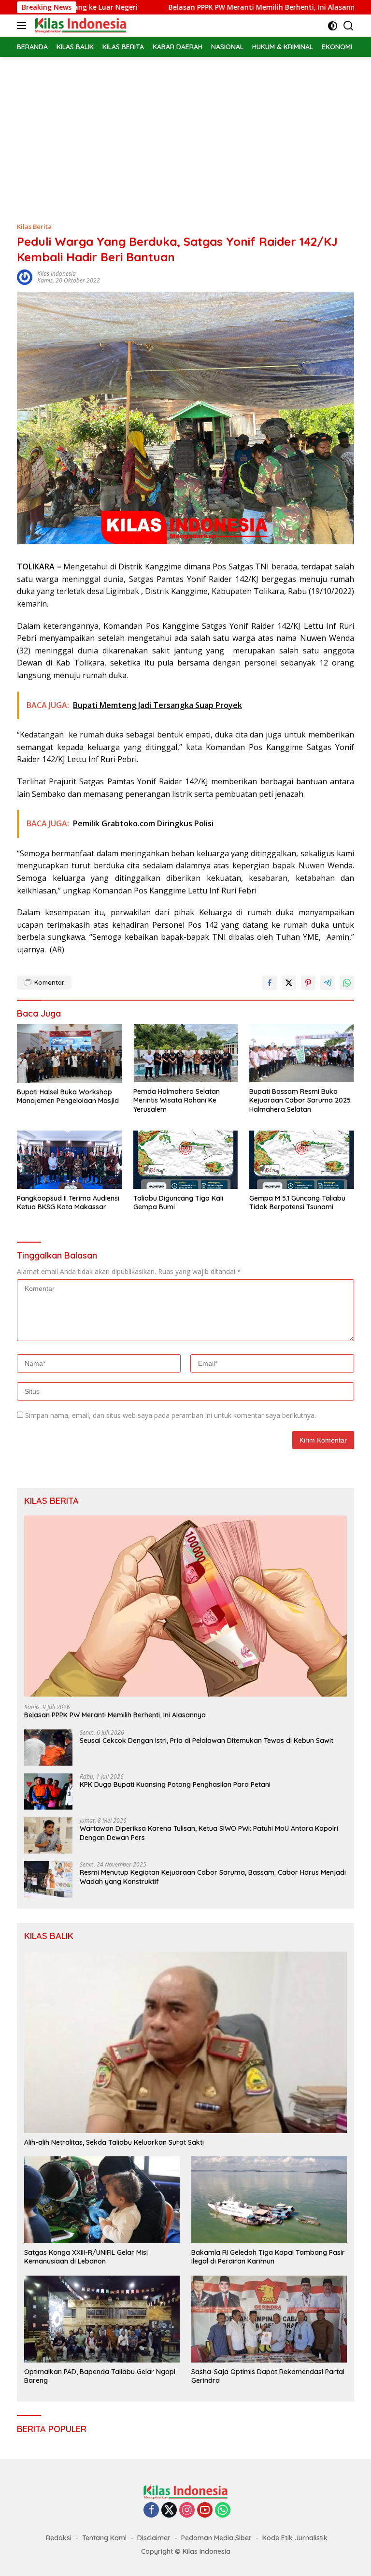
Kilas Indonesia (57, 274)
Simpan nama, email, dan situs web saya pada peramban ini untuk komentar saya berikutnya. (171, 1415)
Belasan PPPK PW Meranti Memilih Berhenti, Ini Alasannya (205, 7)
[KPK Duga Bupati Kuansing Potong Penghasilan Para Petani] (48, 1791)
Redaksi (59, 2538)
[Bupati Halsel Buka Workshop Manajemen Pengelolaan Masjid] (69, 1053)
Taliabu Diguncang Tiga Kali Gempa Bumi (178, 1203)
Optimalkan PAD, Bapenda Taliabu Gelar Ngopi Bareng (100, 2376)
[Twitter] (169, 2511)
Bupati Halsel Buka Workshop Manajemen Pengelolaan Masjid (68, 1096)
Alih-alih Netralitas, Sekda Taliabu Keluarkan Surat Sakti (114, 2142)
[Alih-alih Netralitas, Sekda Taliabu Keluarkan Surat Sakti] (185, 2042)
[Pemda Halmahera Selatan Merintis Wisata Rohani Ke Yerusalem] (186, 1053)
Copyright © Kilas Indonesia (186, 2551)
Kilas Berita (34, 226)
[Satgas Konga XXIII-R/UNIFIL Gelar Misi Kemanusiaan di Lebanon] (102, 2200)
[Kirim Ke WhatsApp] (347, 983)
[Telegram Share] (328, 983)
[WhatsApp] (223, 2511)
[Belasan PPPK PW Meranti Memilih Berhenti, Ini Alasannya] (185, 1606)
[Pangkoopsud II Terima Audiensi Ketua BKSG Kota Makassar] (69, 1160)
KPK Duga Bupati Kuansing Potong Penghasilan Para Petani (175, 1784)
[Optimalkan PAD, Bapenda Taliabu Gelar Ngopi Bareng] (102, 2319)
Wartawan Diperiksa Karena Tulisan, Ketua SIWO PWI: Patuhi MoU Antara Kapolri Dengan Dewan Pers (209, 1833)
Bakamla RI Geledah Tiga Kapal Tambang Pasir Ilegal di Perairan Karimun (268, 2257)
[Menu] (23, 26)
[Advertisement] (185, 129)
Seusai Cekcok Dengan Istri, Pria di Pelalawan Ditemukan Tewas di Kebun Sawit (207, 1741)
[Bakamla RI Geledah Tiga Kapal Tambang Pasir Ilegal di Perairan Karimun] (269, 2200)
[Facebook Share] (270, 983)
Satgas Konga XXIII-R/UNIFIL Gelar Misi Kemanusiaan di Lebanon (86, 2257)
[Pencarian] (349, 26)
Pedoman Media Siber (216, 2538)
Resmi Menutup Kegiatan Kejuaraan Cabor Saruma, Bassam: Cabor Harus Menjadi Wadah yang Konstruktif (213, 1877)
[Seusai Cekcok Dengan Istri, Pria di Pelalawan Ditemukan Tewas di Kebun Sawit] (48, 1748)
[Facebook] (151, 2511)
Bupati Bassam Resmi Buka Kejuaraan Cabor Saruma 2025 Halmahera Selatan (300, 1100)
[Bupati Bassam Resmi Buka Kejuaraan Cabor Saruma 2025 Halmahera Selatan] (302, 1053)
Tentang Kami (104, 2538)
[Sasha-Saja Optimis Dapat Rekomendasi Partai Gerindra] (269, 2319)
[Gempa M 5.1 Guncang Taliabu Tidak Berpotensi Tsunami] (302, 1160)
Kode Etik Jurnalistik (295, 2538)
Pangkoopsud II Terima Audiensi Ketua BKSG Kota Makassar (68, 1203)
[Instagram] (187, 2511)
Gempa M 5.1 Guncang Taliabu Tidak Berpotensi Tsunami (297, 1203)
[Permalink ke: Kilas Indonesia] (25, 276)
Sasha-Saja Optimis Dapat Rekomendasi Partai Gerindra (268, 2376)
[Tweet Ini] (289, 983)
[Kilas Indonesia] (79, 26)
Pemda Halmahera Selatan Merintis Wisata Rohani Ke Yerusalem (177, 1100)
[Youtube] (205, 2511)
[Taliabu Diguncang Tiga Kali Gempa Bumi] (186, 1160)
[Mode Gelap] (333, 26)
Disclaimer (154, 2538)
